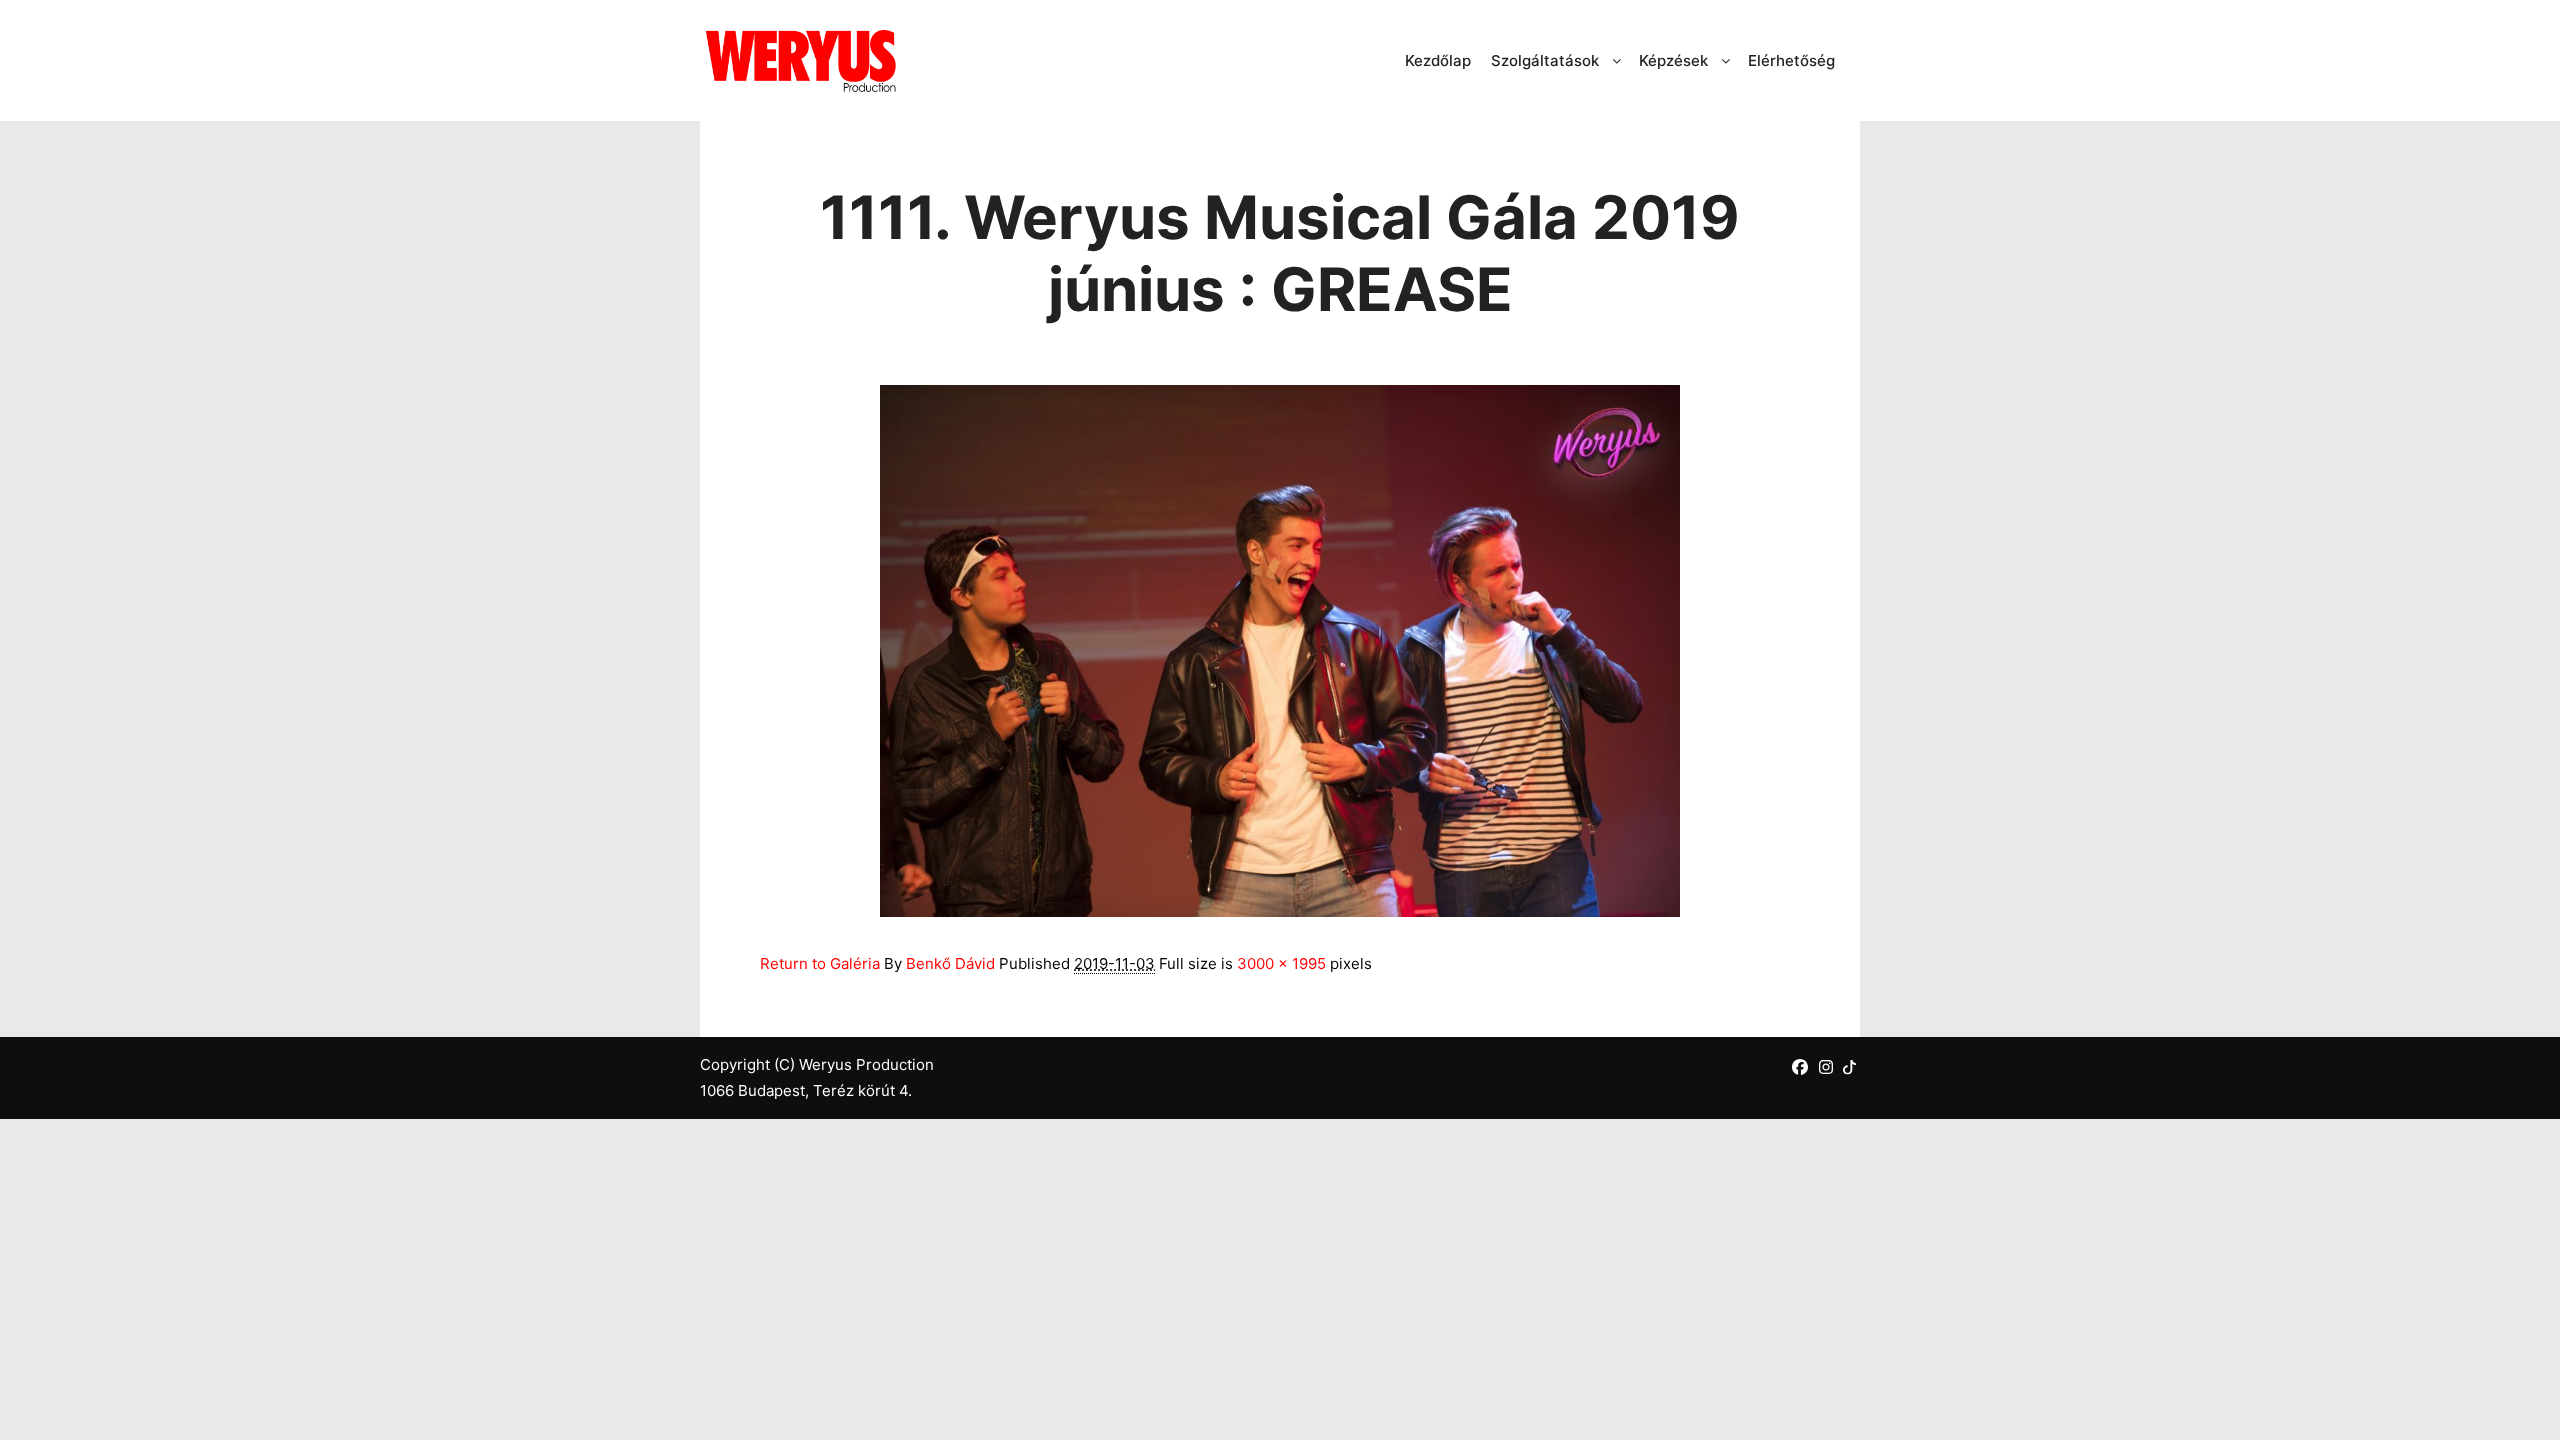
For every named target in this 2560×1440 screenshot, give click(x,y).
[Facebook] (1800, 1067)
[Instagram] (1826, 1067)
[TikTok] (1849, 1066)
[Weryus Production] (800, 60)
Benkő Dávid (950, 963)
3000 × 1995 (1281, 963)
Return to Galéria (820, 963)
